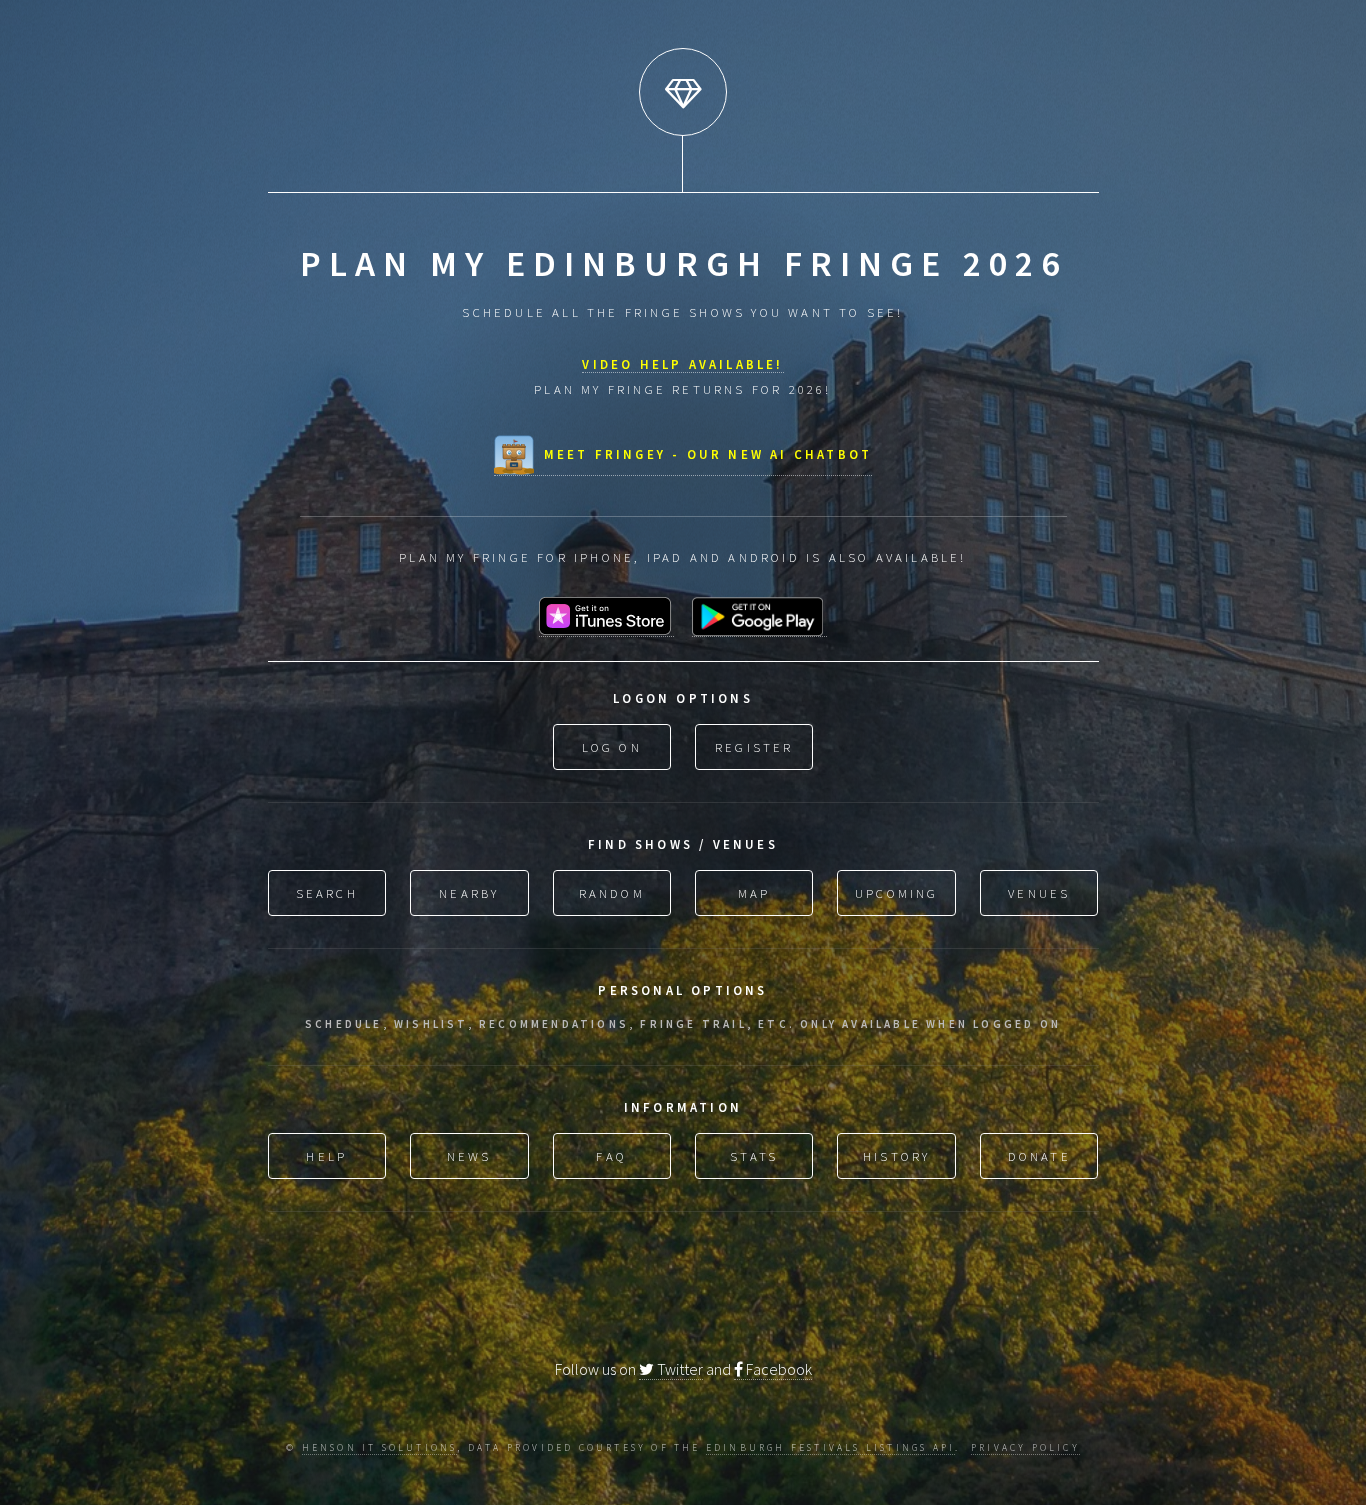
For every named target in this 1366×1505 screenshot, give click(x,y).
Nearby (469, 893)
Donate (1039, 1156)
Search (327, 893)
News (469, 1156)
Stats (754, 1156)
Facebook (777, 1369)
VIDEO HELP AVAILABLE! (682, 364)
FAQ (611, 1156)
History (896, 1156)
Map (754, 893)
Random (612, 893)
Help (326, 1156)
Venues (1039, 893)
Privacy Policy (1025, 1448)
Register (754, 747)
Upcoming (897, 893)
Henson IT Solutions (380, 1448)
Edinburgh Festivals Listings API (830, 1448)
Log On (612, 747)
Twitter (678, 1369)
